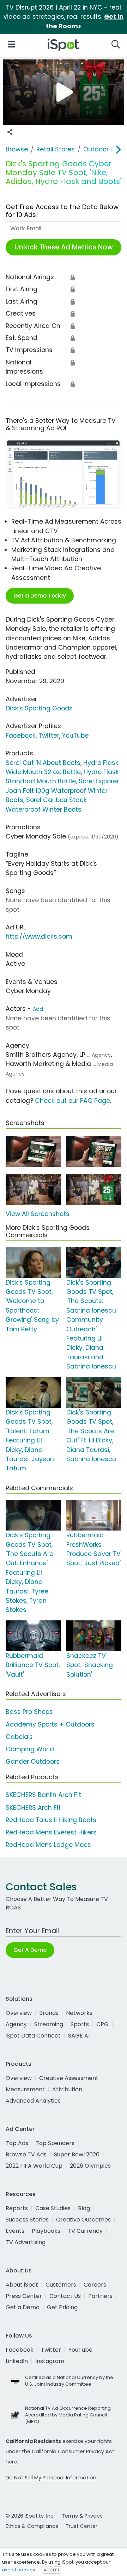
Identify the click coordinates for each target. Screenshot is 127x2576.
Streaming (49, 2024)
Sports (80, 2024)
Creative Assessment (69, 2078)
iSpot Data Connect (33, 2036)
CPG (102, 2024)
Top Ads (17, 2143)
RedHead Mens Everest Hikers (51, 1832)
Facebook (21, 736)
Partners (100, 2296)
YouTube (75, 736)
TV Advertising (26, 2242)
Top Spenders (55, 2143)
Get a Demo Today (40, 596)
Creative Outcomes (83, 2220)
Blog (84, 2208)
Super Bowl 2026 (77, 2154)
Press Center (24, 2296)
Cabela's (19, 1737)
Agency (16, 2024)
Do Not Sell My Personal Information (51, 2478)
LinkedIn (17, 2361)
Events (15, 2231)
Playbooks (46, 2231)
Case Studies (53, 2208)
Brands (49, 2013)
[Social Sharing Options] (10, 132)
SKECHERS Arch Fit (33, 1808)
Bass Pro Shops (29, 1712)
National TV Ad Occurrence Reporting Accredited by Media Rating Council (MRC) (68, 2415)
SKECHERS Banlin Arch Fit (43, 1795)
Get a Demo (23, 2307)
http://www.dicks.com (39, 937)
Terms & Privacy (82, 2516)
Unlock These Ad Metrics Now (64, 247)
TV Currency (85, 2231)
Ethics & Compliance (32, 2526)
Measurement (25, 2089)
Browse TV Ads (26, 2154)
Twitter (49, 736)
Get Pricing (62, 2307)
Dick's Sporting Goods (39, 708)
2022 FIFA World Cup (34, 2166)
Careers (95, 2285)
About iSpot (22, 2285)
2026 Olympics (90, 2166)
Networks (79, 2013)
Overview (19, 2013)
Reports (17, 2208)
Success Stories (27, 2220)
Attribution (67, 2089)
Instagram (50, 2361)
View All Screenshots (38, 1214)
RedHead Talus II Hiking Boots (51, 1820)
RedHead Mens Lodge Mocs (48, 1845)
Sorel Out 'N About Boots (43, 763)
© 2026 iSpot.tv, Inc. (30, 2516)
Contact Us (65, 2296)
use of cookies (19, 2570)
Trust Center (81, 2526)
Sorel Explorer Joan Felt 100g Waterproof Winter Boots (62, 791)
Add (38, 1009)
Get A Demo (30, 1950)
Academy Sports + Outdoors (50, 1724)
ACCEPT (52, 2570)
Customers (61, 2285)
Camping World (30, 1749)
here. (12, 2462)
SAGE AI (79, 2036)
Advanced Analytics (33, 2101)
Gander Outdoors (33, 1762)
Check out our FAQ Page (72, 1101)
